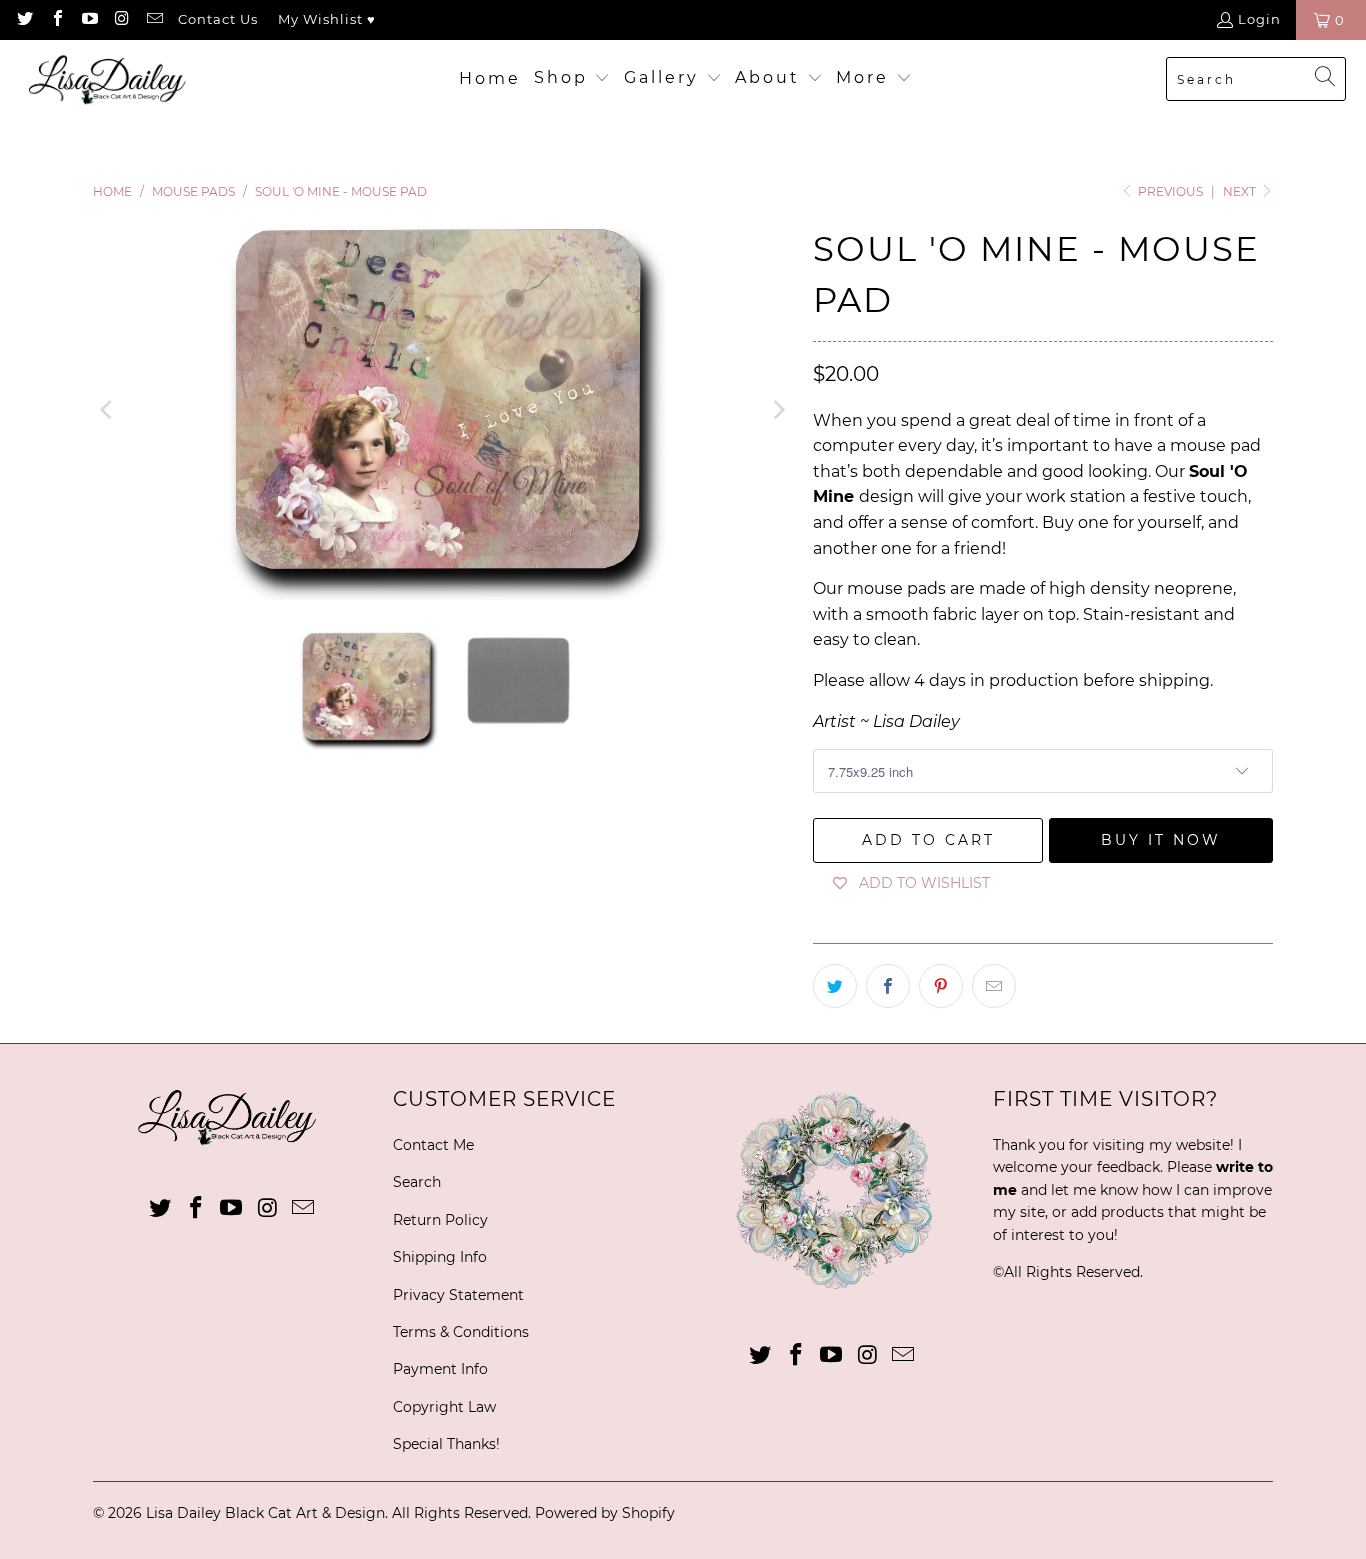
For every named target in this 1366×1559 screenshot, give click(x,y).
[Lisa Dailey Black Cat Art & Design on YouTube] (89, 20)
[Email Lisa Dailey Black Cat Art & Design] (154, 20)
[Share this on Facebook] (888, 986)
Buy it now (1161, 840)
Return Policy (440, 1220)
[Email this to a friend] (994, 986)
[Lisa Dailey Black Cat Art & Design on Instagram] (121, 20)
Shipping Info (440, 1257)
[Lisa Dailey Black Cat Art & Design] (112, 79)
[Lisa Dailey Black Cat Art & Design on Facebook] (56, 20)
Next (1241, 191)
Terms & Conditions (461, 1332)
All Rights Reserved (1072, 1272)
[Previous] (108, 410)
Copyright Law (444, 1407)
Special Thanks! (446, 1444)
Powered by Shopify (605, 1513)
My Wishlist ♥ (327, 19)
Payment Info (440, 1369)
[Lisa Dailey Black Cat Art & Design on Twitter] (24, 20)
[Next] (778, 410)
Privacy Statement (458, 1295)
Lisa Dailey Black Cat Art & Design (265, 1513)
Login (1259, 19)
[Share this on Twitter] (835, 986)
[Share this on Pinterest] (941, 986)
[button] (572, 79)
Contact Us (218, 19)
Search (417, 1182)
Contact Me (433, 1145)
